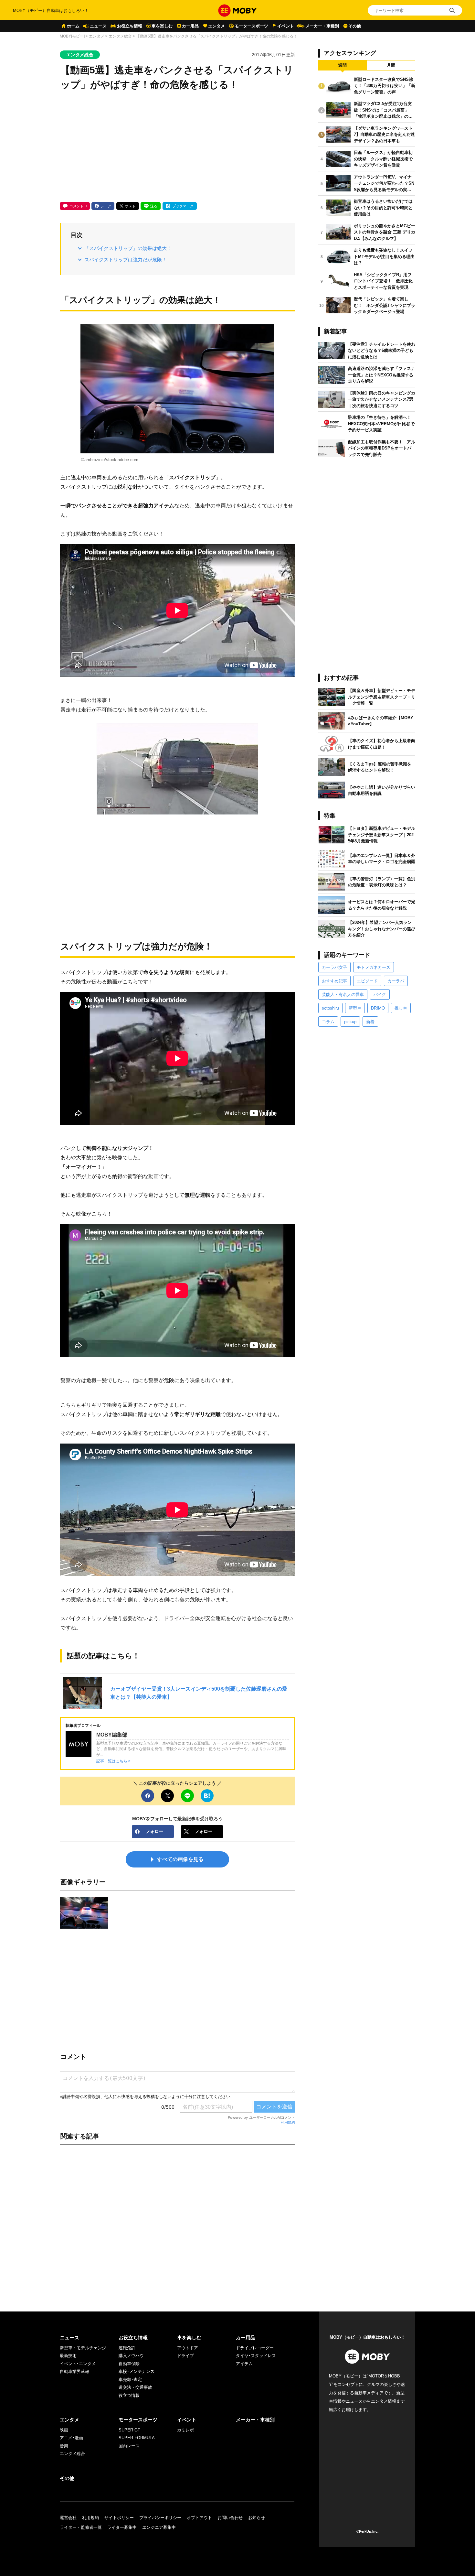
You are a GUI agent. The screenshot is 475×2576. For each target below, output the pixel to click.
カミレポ (185, 2430)
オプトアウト (199, 2518)
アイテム (244, 2364)
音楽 (64, 2446)
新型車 (355, 1008)
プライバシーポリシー (160, 2518)
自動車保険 (129, 2364)
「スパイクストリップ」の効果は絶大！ (128, 248)
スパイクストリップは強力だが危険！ (126, 260)
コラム (328, 1022)
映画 (64, 2430)
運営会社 (68, 2518)
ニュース (98, 26)
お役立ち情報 (130, 26)
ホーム (73, 26)
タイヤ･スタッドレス (256, 2356)
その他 (355, 26)
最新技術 (68, 2356)
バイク (380, 995)
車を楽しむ (162, 26)
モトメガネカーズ (374, 967)
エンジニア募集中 (159, 2527)
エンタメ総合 (120, 36)
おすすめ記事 (334, 981)
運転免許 (127, 2348)
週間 (343, 65)
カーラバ (396, 981)
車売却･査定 (130, 2380)
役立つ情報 (129, 2395)
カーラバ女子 (334, 967)
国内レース (129, 2446)
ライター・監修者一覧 (81, 2527)
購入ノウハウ (131, 2356)
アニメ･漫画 (71, 2438)
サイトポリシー (119, 2518)
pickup (350, 1022)
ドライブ (185, 2356)
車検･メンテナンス (137, 2371)
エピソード (367, 981)
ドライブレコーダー (255, 2348)
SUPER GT (129, 2430)
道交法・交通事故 (135, 2387)
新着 (370, 1022)
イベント (286, 26)
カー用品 (190, 26)
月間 (391, 65)
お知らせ (257, 2518)
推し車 (401, 1008)
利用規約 (288, 2122)
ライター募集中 (122, 2527)
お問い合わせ (230, 2518)
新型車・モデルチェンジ (83, 2348)
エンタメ (216, 26)
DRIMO (378, 1008)
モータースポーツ (251, 26)
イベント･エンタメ (78, 2364)
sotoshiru (330, 1008)
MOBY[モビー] (72, 36)
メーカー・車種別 (322, 26)
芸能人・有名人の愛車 (343, 995)
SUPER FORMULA (137, 2438)
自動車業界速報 (74, 2371)
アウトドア (188, 2348)
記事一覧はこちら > (113, 1761)
